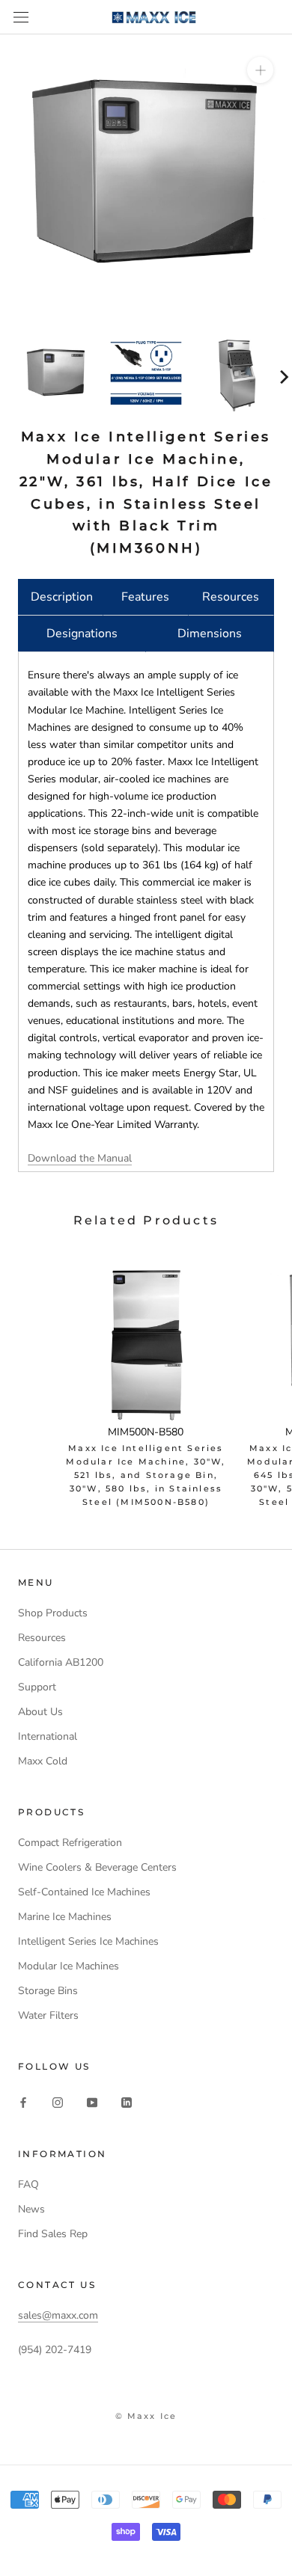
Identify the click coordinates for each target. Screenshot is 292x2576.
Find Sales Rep (53, 2234)
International (48, 1736)
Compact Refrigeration (70, 1843)
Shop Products (53, 1613)
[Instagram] (58, 2102)
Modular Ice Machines (69, 1966)
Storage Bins (48, 1991)
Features (145, 597)
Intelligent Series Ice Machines (88, 1941)
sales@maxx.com (58, 2315)
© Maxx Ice (146, 2416)
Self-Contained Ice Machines (84, 1892)
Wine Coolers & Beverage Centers (97, 1867)
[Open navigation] (21, 18)
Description (62, 597)
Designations (82, 634)
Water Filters (48, 2015)
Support (37, 1687)
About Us (40, 1712)
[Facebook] (23, 2102)
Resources (231, 597)
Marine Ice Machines (65, 1917)
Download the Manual (80, 1158)
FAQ (28, 2184)
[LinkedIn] (127, 2102)
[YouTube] (92, 2102)
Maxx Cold (43, 1761)
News (31, 2209)
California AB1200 (61, 1662)
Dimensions (210, 634)
